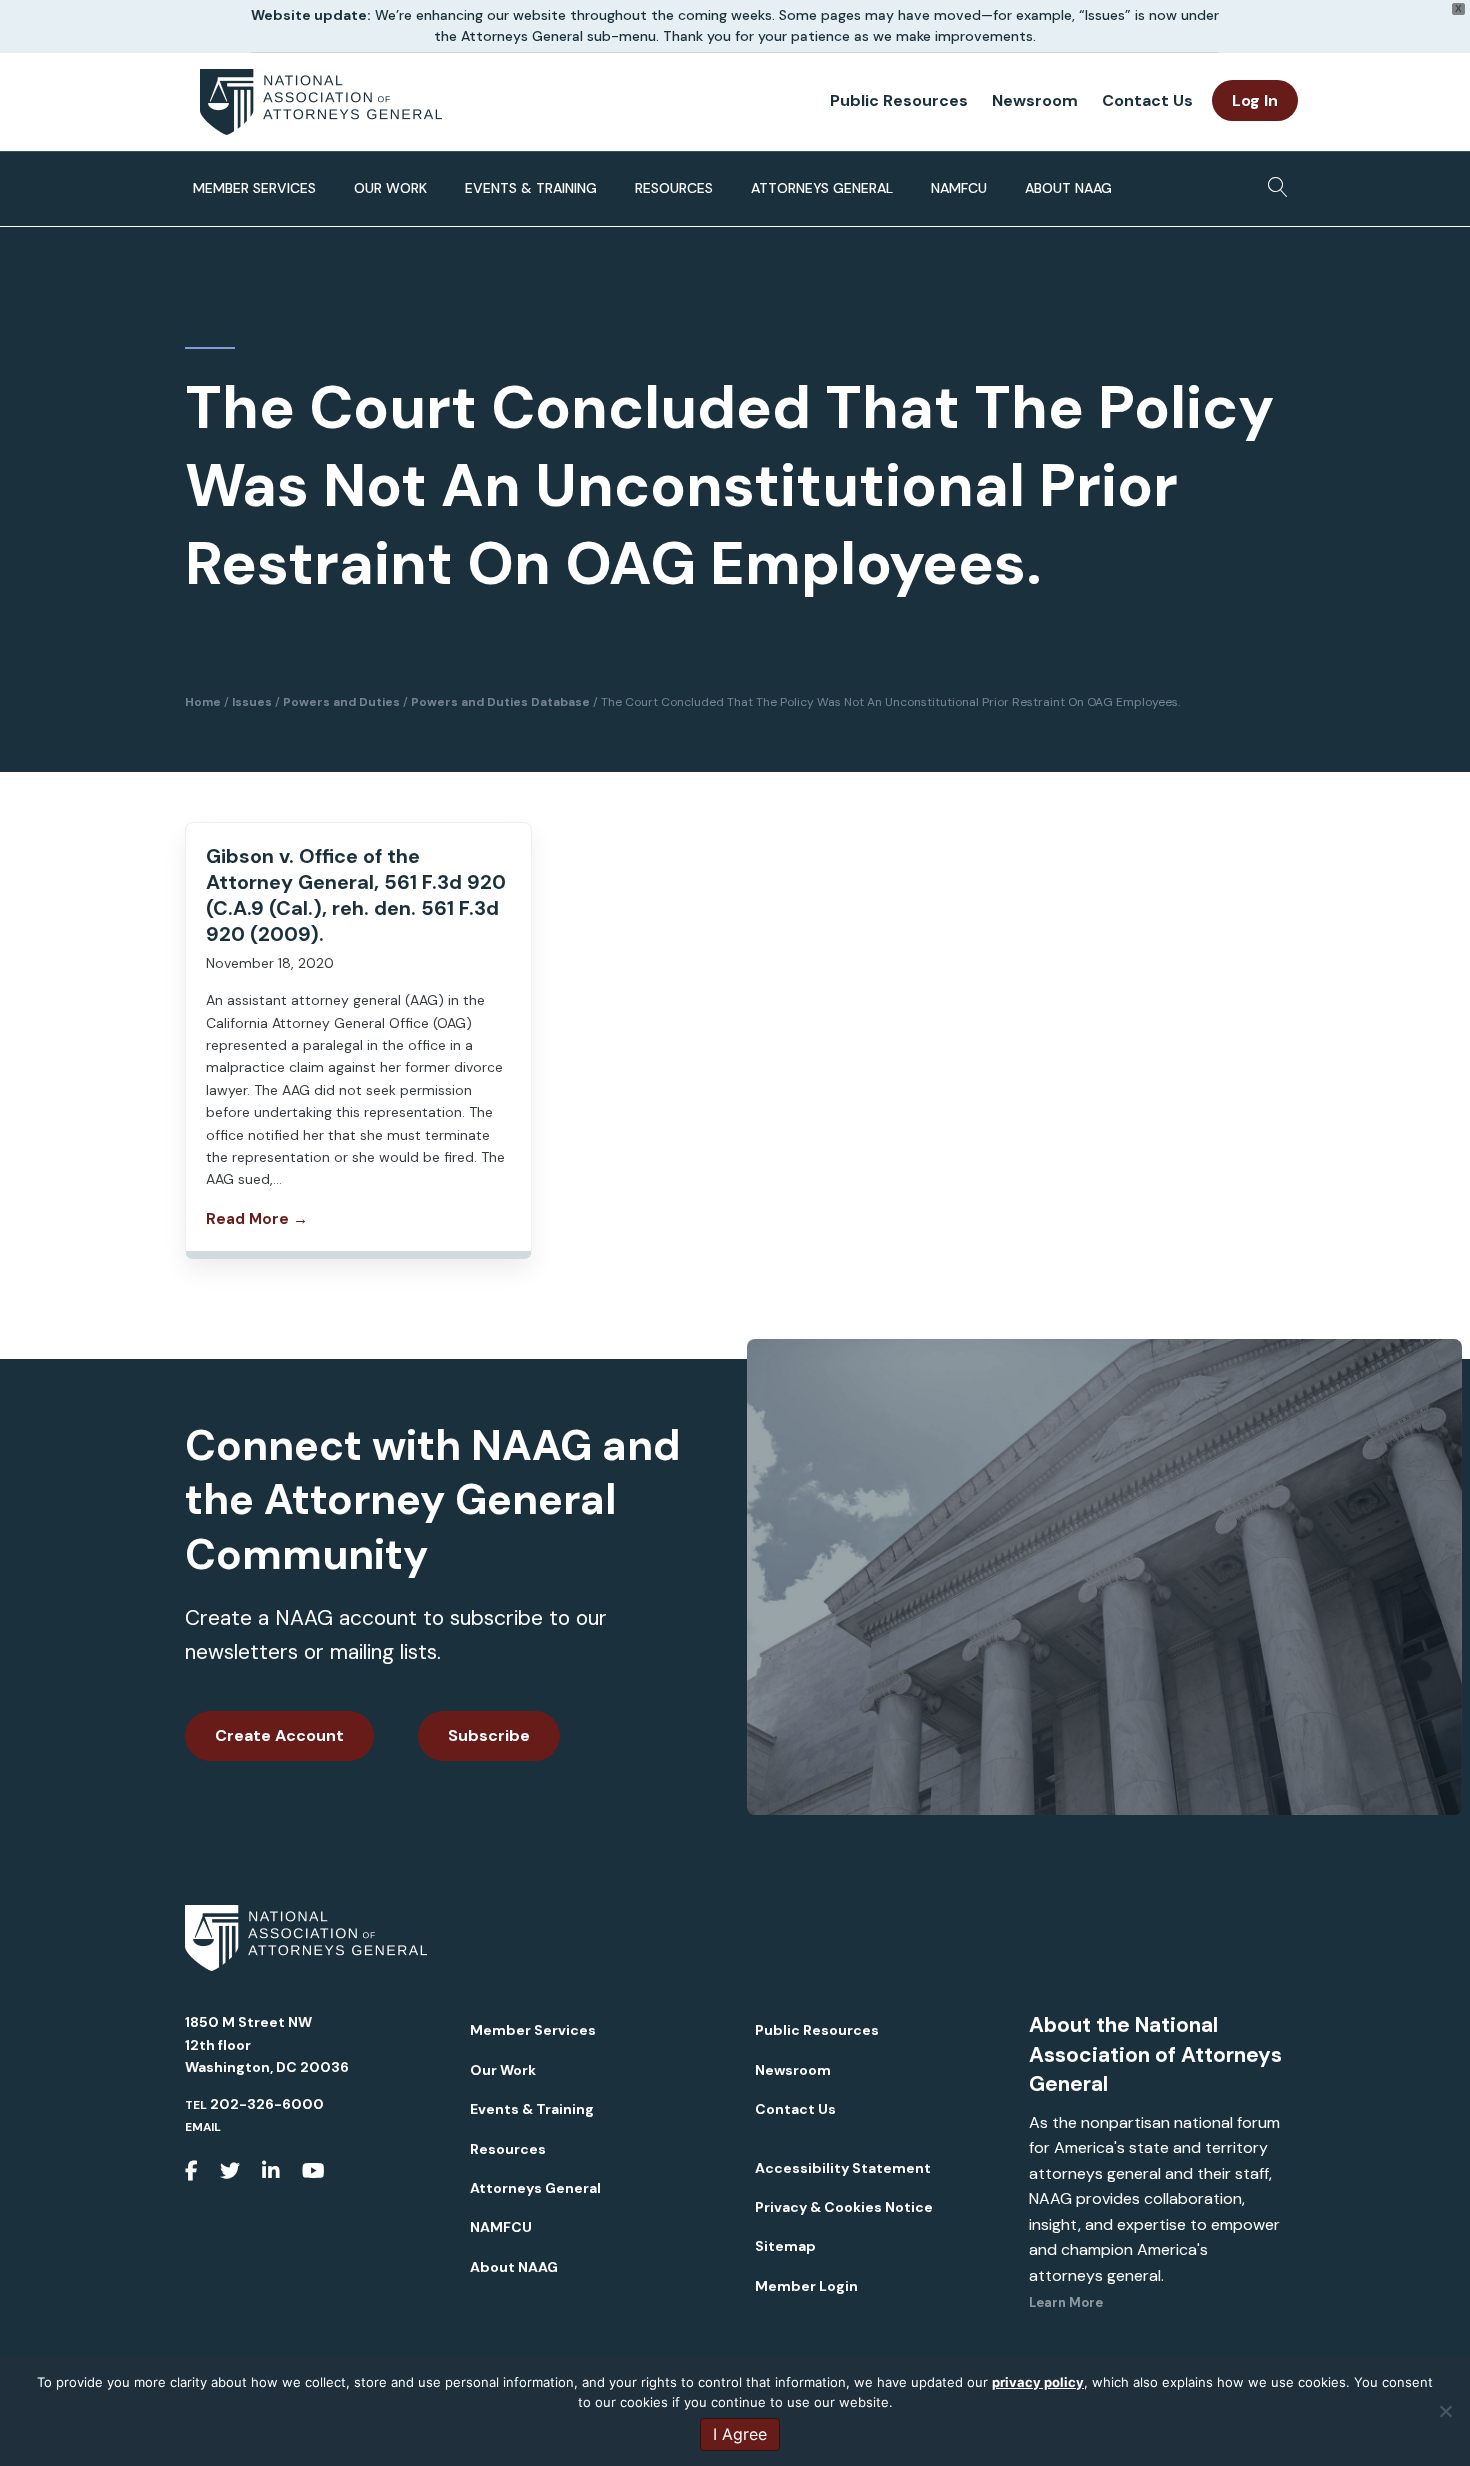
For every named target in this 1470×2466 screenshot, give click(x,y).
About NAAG (1068, 188)
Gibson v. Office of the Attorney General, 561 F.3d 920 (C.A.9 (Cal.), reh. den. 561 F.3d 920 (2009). (356, 895)
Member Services (254, 188)
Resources (674, 188)
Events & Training (531, 188)
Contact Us (1147, 100)
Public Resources (899, 100)
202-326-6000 (267, 2104)
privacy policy (1038, 2382)
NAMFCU (959, 188)
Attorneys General (822, 188)
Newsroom (1035, 100)
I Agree (740, 2434)
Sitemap (785, 2246)
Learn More (1066, 2302)
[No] (1445, 2411)
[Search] (1272, 181)
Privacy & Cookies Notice (844, 2207)
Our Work (390, 188)
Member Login (806, 2286)
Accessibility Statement (843, 2168)
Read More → (257, 1219)
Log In (1255, 100)
